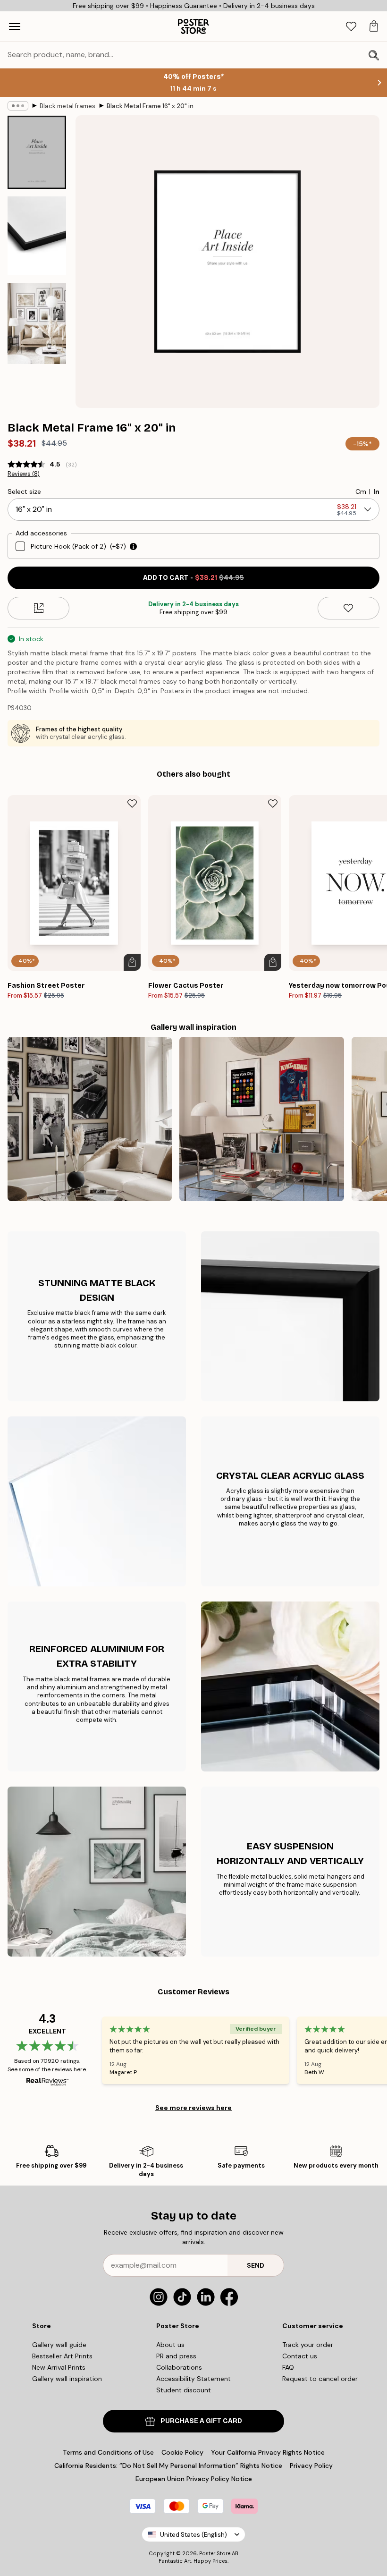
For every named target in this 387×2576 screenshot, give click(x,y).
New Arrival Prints (59, 2367)
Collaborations (179, 2367)
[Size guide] (38, 608)
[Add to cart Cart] (132, 962)
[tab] (351, 27)
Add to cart (193, 578)
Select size (24, 491)
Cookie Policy (182, 2452)
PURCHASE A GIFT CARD (201, 2421)
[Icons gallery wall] (90, 1119)
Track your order (308, 2345)
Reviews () (24, 474)
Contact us (300, 2356)
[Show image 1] (37, 152)
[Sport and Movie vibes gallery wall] (261, 1119)
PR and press (176, 2356)
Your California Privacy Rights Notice (268, 2452)
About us (170, 2345)
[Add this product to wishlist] (349, 608)
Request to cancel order (320, 2379)
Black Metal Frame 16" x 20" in (150, 106)
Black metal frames (67, 106)
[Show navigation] (15, 26)
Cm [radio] (361, 491)
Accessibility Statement (193, 2379)
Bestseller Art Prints (62, 2356)
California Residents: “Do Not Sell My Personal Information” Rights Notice (168, 2466)
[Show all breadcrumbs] (18, 106)
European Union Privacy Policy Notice (194, 2479)
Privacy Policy (311, 2466)
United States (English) (193, 2535)
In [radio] (376, 491)
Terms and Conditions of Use (108, 2452)
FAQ (288, 2367)
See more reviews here (193, 2108)
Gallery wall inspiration (67, 2379)
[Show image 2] (37, 236)
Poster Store (215, 2553)
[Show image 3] (37, 323)
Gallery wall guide (59, 2345)
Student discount (184, 2390)
